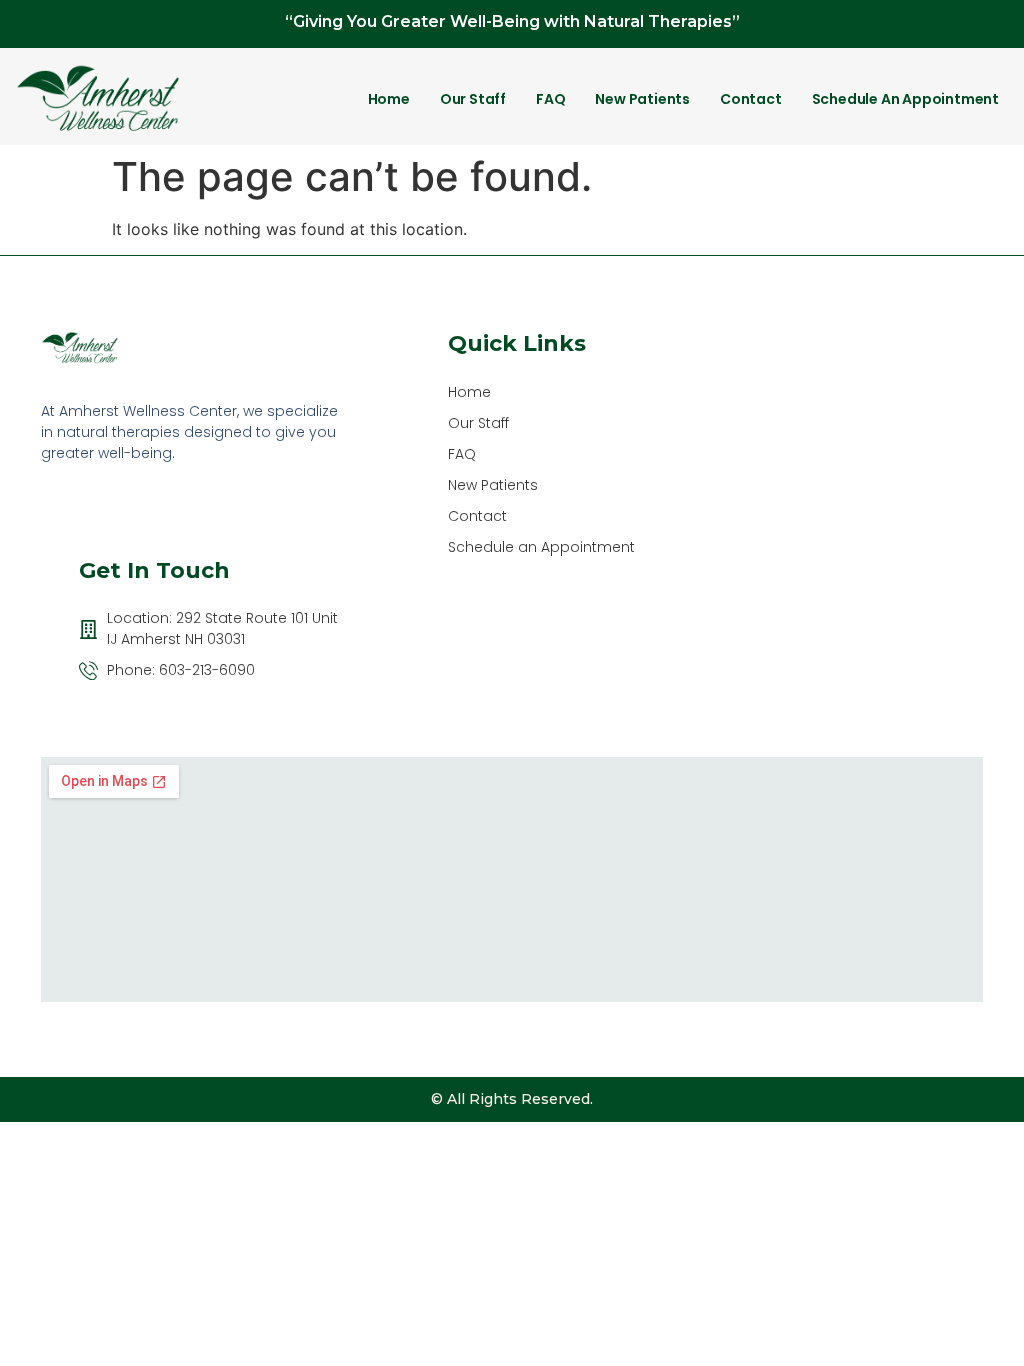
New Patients (642, 99)
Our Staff (473, 99)
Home (389, 99)
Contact (751, 99)
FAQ (550, 99)
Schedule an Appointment (905, 99)
